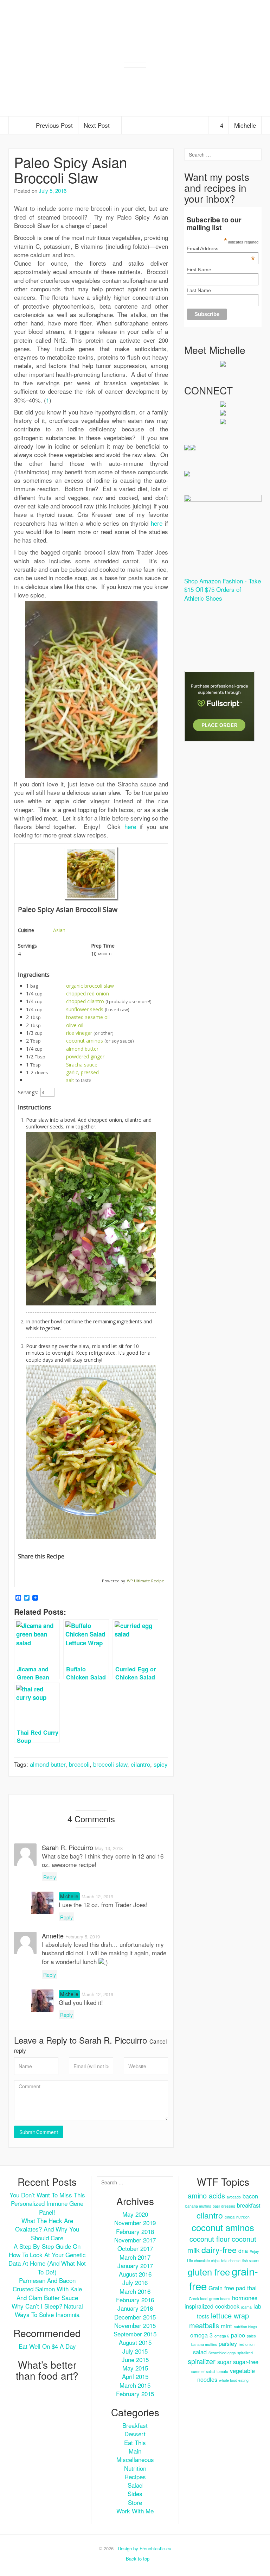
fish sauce (250, 2261)
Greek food (198, 2299)
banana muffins (198, 2206)
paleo (238, 2335)
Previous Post (53, 125)
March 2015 (135, 2385)
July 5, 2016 (53, 191)
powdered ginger (85, 1056)
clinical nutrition (237, 2217)
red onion (247, 2344)
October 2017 (135, 2248)
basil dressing (224, 2206)
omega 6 (222, 2336)
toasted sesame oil (88, 1017)
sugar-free (246, 2362)
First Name (199, 270)
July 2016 (135, 2282)
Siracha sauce (82, 1065)
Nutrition (135, 2468)
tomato (222, 2371)
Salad (135, 2485)
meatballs (204, 2325)
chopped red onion (88, 993)
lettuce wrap (230, 2315)
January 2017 (135, 2265)
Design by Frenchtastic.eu (144, 2548)
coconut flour (210, 2239)
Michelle (245, 125)
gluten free (209, 2272)
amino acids (206, 2195)
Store (135, 2502)
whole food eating (234, 2380)
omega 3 (201, 2335)
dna (243, 2251)
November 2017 (135, 2240)
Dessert (135, 2434)
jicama (246, 2307)
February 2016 (135, 2300)
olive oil (75, 1025)
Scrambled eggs (222, 2353)
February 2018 (135, 2231)
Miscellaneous (135, 2459)
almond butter (82, 1049)
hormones (245, 2298)
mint (226, 2326)
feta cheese (231, 2261)
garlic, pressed (82, 1072)
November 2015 (135, 2325)
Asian (59, 930)
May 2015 (135, 2368)
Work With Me (135, 2511)
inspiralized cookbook (212, 2306)
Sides (135, 2493)
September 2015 (135, 2334)
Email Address (221, 248)
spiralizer (202, 2361)
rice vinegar (79, 1033)
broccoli (79, 1764)
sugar (224, 2362)
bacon (250, 2196)
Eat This (135, 2442)
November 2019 (135, 2223)
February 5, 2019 (83, 1936)
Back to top (137, 2559)
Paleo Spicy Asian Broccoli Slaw (70, 169)
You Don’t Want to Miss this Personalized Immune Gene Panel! (47, 2203)
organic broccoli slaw (90, 986)
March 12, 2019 (97, 1896)
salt (70, 1080)
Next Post (98, 125)
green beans (220, 2299)
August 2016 (135, 2274)
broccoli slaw (110, 1764)
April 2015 (135, 2376)
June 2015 (135, 2359)
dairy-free (219, 2249)
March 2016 (135, 2291)
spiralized (245, 2353)
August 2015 (135, 2342)
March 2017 (135, 2257)
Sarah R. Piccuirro (113, 2040)
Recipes (135, 2477)
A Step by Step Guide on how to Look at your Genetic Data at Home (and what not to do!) (47, 2259)
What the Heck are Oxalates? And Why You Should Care (47, 2229)
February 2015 (135, 2394)
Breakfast (135, 2425)
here (157, 523)
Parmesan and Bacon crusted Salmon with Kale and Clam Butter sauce (47, 2289)
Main (135, 2451)
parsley (228, 2343)
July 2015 (135, 2351)
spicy (161, 1764)
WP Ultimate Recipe (146, 1581)
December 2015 (135, 2317)
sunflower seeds (85, 1009)
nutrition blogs (245, 2327)
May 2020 (135, 2214)
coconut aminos (85, 1041)
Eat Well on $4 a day (47, 2346)
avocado (234, 2197)
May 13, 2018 (109, 1848)
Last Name (199, 290)
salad (200, 2352)
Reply (50, 1877)
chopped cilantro (85, 1001)
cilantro (140, 1764)
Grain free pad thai (233, 2288)
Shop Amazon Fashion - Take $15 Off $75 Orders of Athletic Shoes (223, 589)
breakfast (249, 2205)
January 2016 (135, 2308)
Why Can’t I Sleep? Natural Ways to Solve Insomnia (47, 2310)
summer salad (203, 2371)
